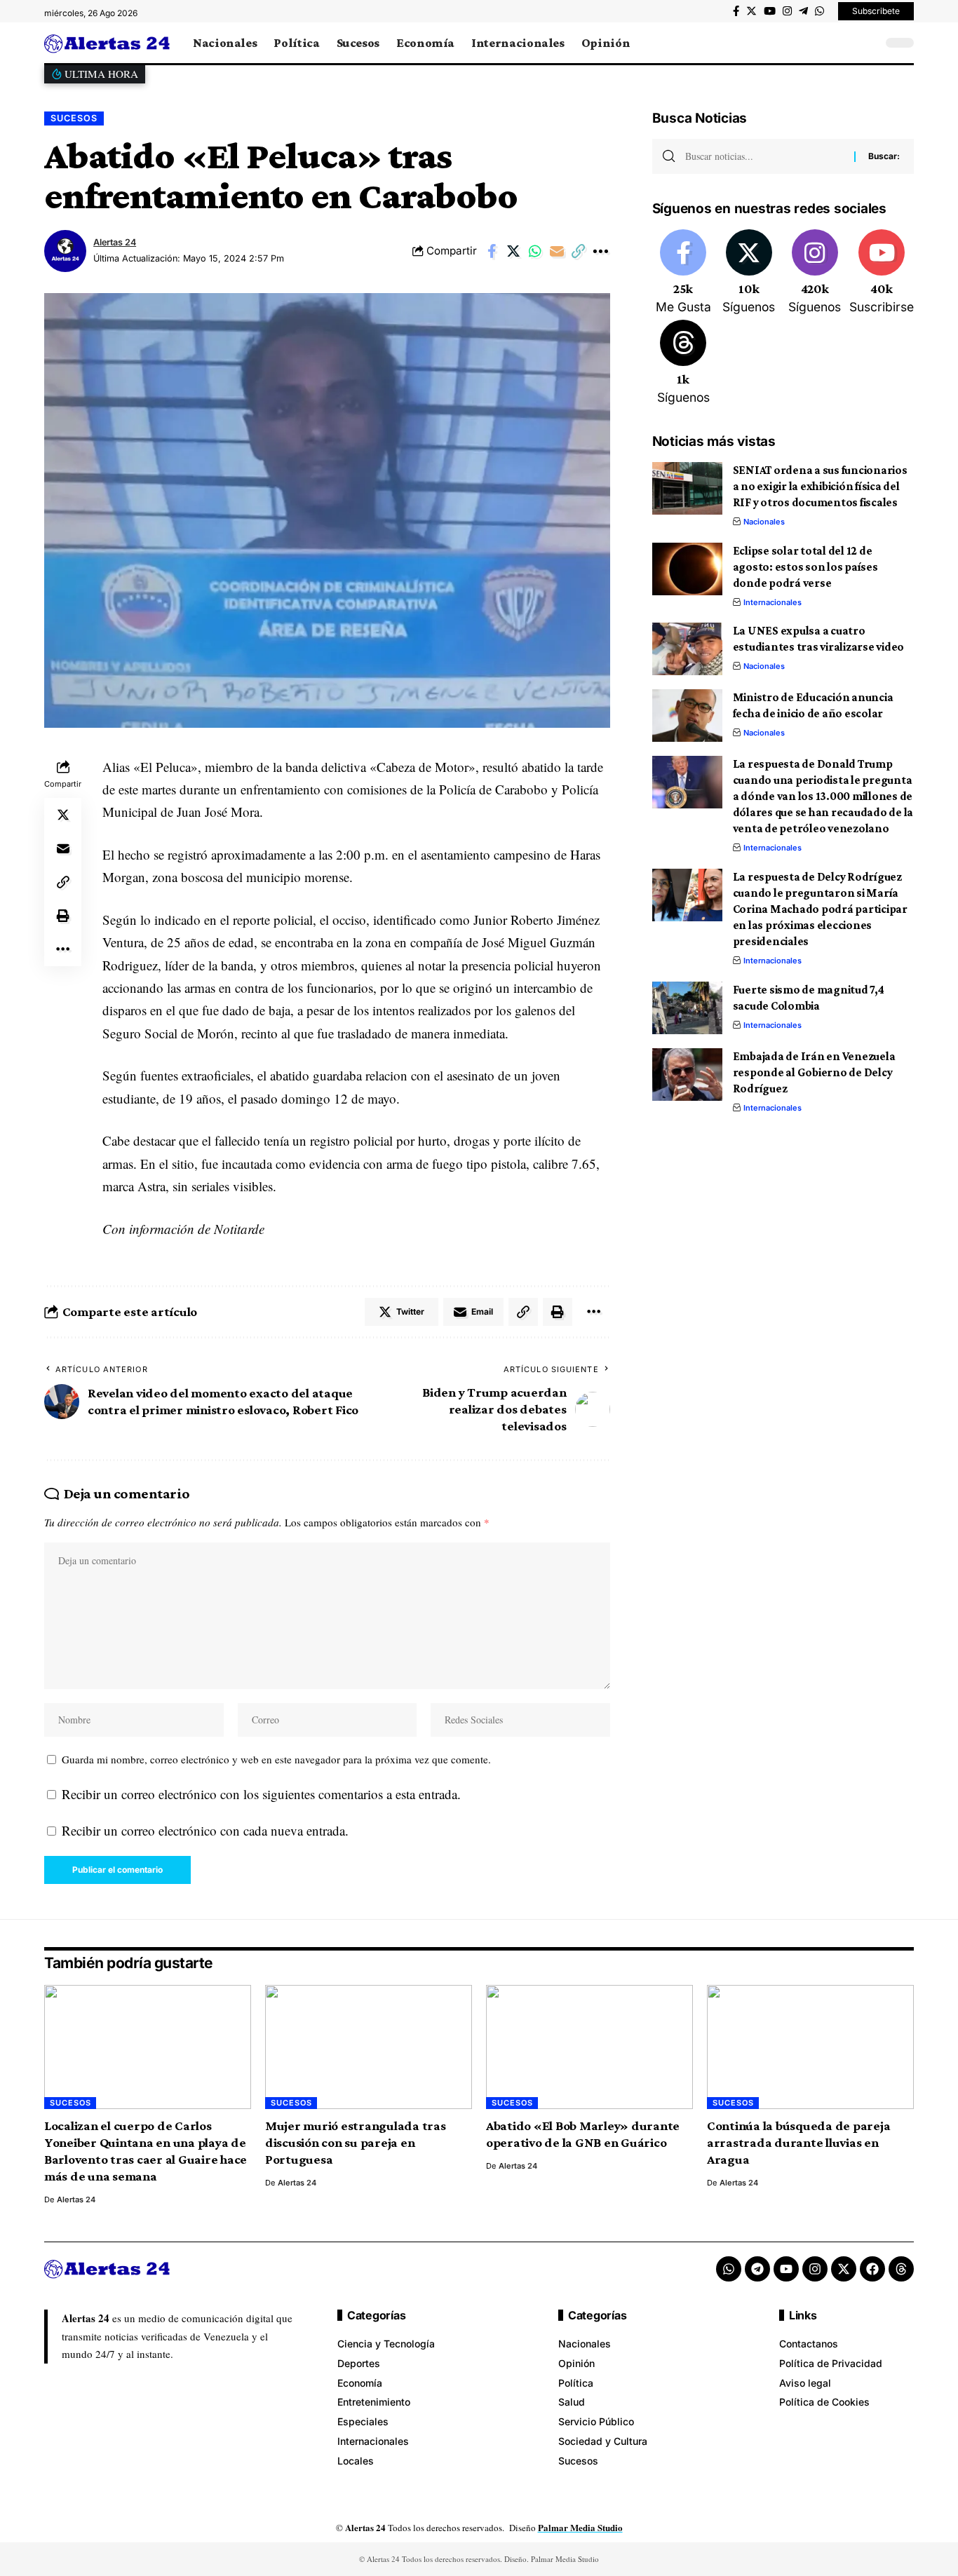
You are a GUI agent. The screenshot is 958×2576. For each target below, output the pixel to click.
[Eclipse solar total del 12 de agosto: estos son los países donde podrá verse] (687, 569)
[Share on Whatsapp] (535, 251)
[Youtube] (882, 273)
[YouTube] (770, 11)
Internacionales (773, 602)
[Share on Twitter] (513, 251)
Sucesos (74, 118)
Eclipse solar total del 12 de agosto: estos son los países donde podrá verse (805, 567)
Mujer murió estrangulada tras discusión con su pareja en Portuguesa (356, 2142)
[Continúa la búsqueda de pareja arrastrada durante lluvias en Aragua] (810, 2047)
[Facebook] (736, 11)
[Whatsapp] (729, 2269)
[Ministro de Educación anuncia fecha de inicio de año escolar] (687, 716)
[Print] (63, 915)
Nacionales (764, 522)
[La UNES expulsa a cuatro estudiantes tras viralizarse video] (687, 649)
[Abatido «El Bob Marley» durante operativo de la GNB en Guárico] (589, 2047)
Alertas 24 (115, 242)
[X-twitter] (844, 2269)
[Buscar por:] (764, 156)
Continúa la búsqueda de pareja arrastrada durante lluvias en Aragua (799, 2142)
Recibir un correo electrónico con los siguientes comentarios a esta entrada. (261, 1794)
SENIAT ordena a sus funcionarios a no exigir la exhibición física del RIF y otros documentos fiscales (820, 486)
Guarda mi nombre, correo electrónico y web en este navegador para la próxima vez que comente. (276, 1759)
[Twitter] (751, 11)
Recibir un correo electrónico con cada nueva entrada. (205, 1830)
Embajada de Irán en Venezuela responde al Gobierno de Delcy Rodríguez (814, 1072)
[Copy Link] (579, 251)
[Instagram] (787, 11)
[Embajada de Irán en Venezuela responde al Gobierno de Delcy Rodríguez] (687, 1075)
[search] (868, 43)
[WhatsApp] (819, 11)
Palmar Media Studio (580, 2527)
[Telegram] (803, 11)
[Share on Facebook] (492, 251)
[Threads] (683, 363)
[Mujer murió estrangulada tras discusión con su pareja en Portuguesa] (369, 2047)
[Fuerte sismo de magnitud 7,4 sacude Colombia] (687, 1008)
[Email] (557, 251)
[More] (600, 251)
